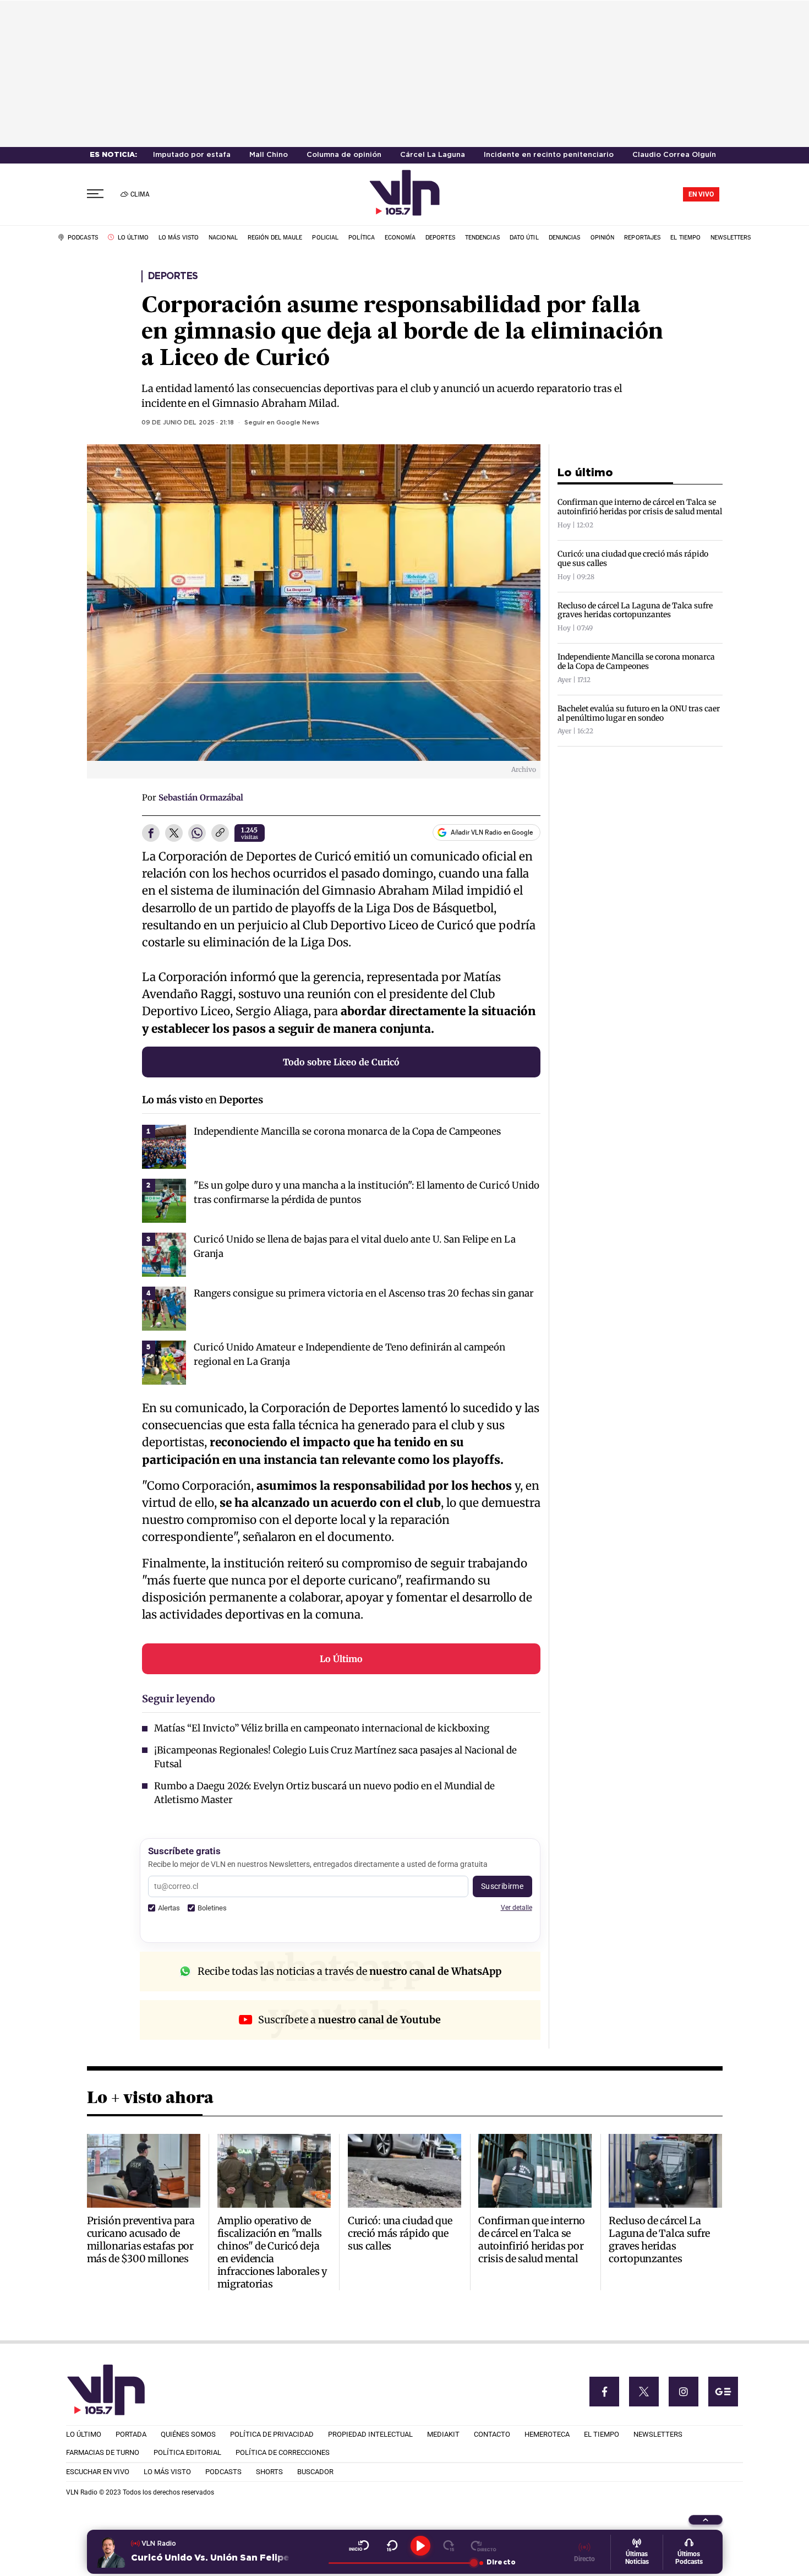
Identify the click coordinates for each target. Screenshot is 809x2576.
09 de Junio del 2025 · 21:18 (188, 423)
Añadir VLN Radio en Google (492, 832)
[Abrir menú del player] (706, 2520)
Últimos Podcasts (689, 2558)
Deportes (173, 276)
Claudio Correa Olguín (674, 155)
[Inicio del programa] (359, 2546)
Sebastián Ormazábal (201, 797)
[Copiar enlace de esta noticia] (220, 834)
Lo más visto (173, 1100)
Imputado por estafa (192, 155)
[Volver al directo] (483, 2546)
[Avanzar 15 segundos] (449, 2546)
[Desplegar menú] (95, 194)
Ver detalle (516, 1907)
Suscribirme (502, 1886)
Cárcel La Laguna (433, 155)
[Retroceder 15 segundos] (392, 2546)
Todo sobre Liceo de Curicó (341, 1062)
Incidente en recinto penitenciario (549, 155)
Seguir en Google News (282, 423)
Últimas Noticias (637, 2558)
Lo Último (341, 1659)
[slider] (401, 2563)
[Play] (420, 2546)
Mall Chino (269, 155)
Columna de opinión (344, 155)
